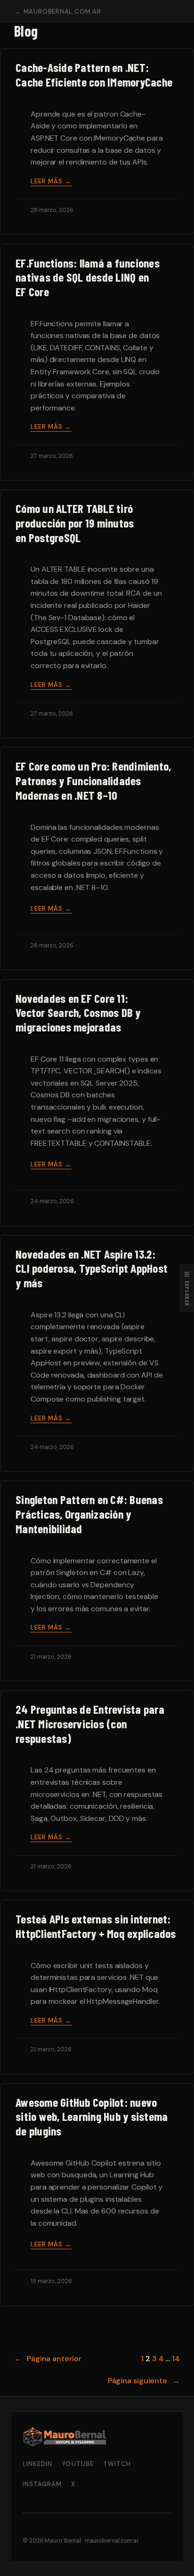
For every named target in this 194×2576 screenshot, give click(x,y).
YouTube (77, 2464)
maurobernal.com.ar (112, 2541)
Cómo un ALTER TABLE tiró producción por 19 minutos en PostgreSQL (75, 523)
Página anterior (48, 2359)
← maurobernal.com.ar (58, 12)
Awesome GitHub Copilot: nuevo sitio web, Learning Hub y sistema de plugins (92, 2116)
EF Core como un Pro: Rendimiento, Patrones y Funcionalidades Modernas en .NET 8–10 (93, 780)
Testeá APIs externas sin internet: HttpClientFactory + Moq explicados (96, 1926)
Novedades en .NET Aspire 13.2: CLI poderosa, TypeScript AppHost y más (92, 1268)
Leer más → (51, 181)
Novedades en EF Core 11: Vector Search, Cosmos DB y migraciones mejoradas (78, 1012)
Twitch (117, 2464)
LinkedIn (37, 2464)
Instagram (42, 2484)
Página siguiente (144, 2381)
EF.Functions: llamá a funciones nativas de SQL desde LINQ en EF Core (88, 277)
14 (176, 2359)
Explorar (187, 1288)
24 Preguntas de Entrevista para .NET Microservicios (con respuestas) (90, 1723)
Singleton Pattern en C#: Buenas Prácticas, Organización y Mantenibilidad (89, 1514)
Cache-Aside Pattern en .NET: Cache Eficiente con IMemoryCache (94, 75)
